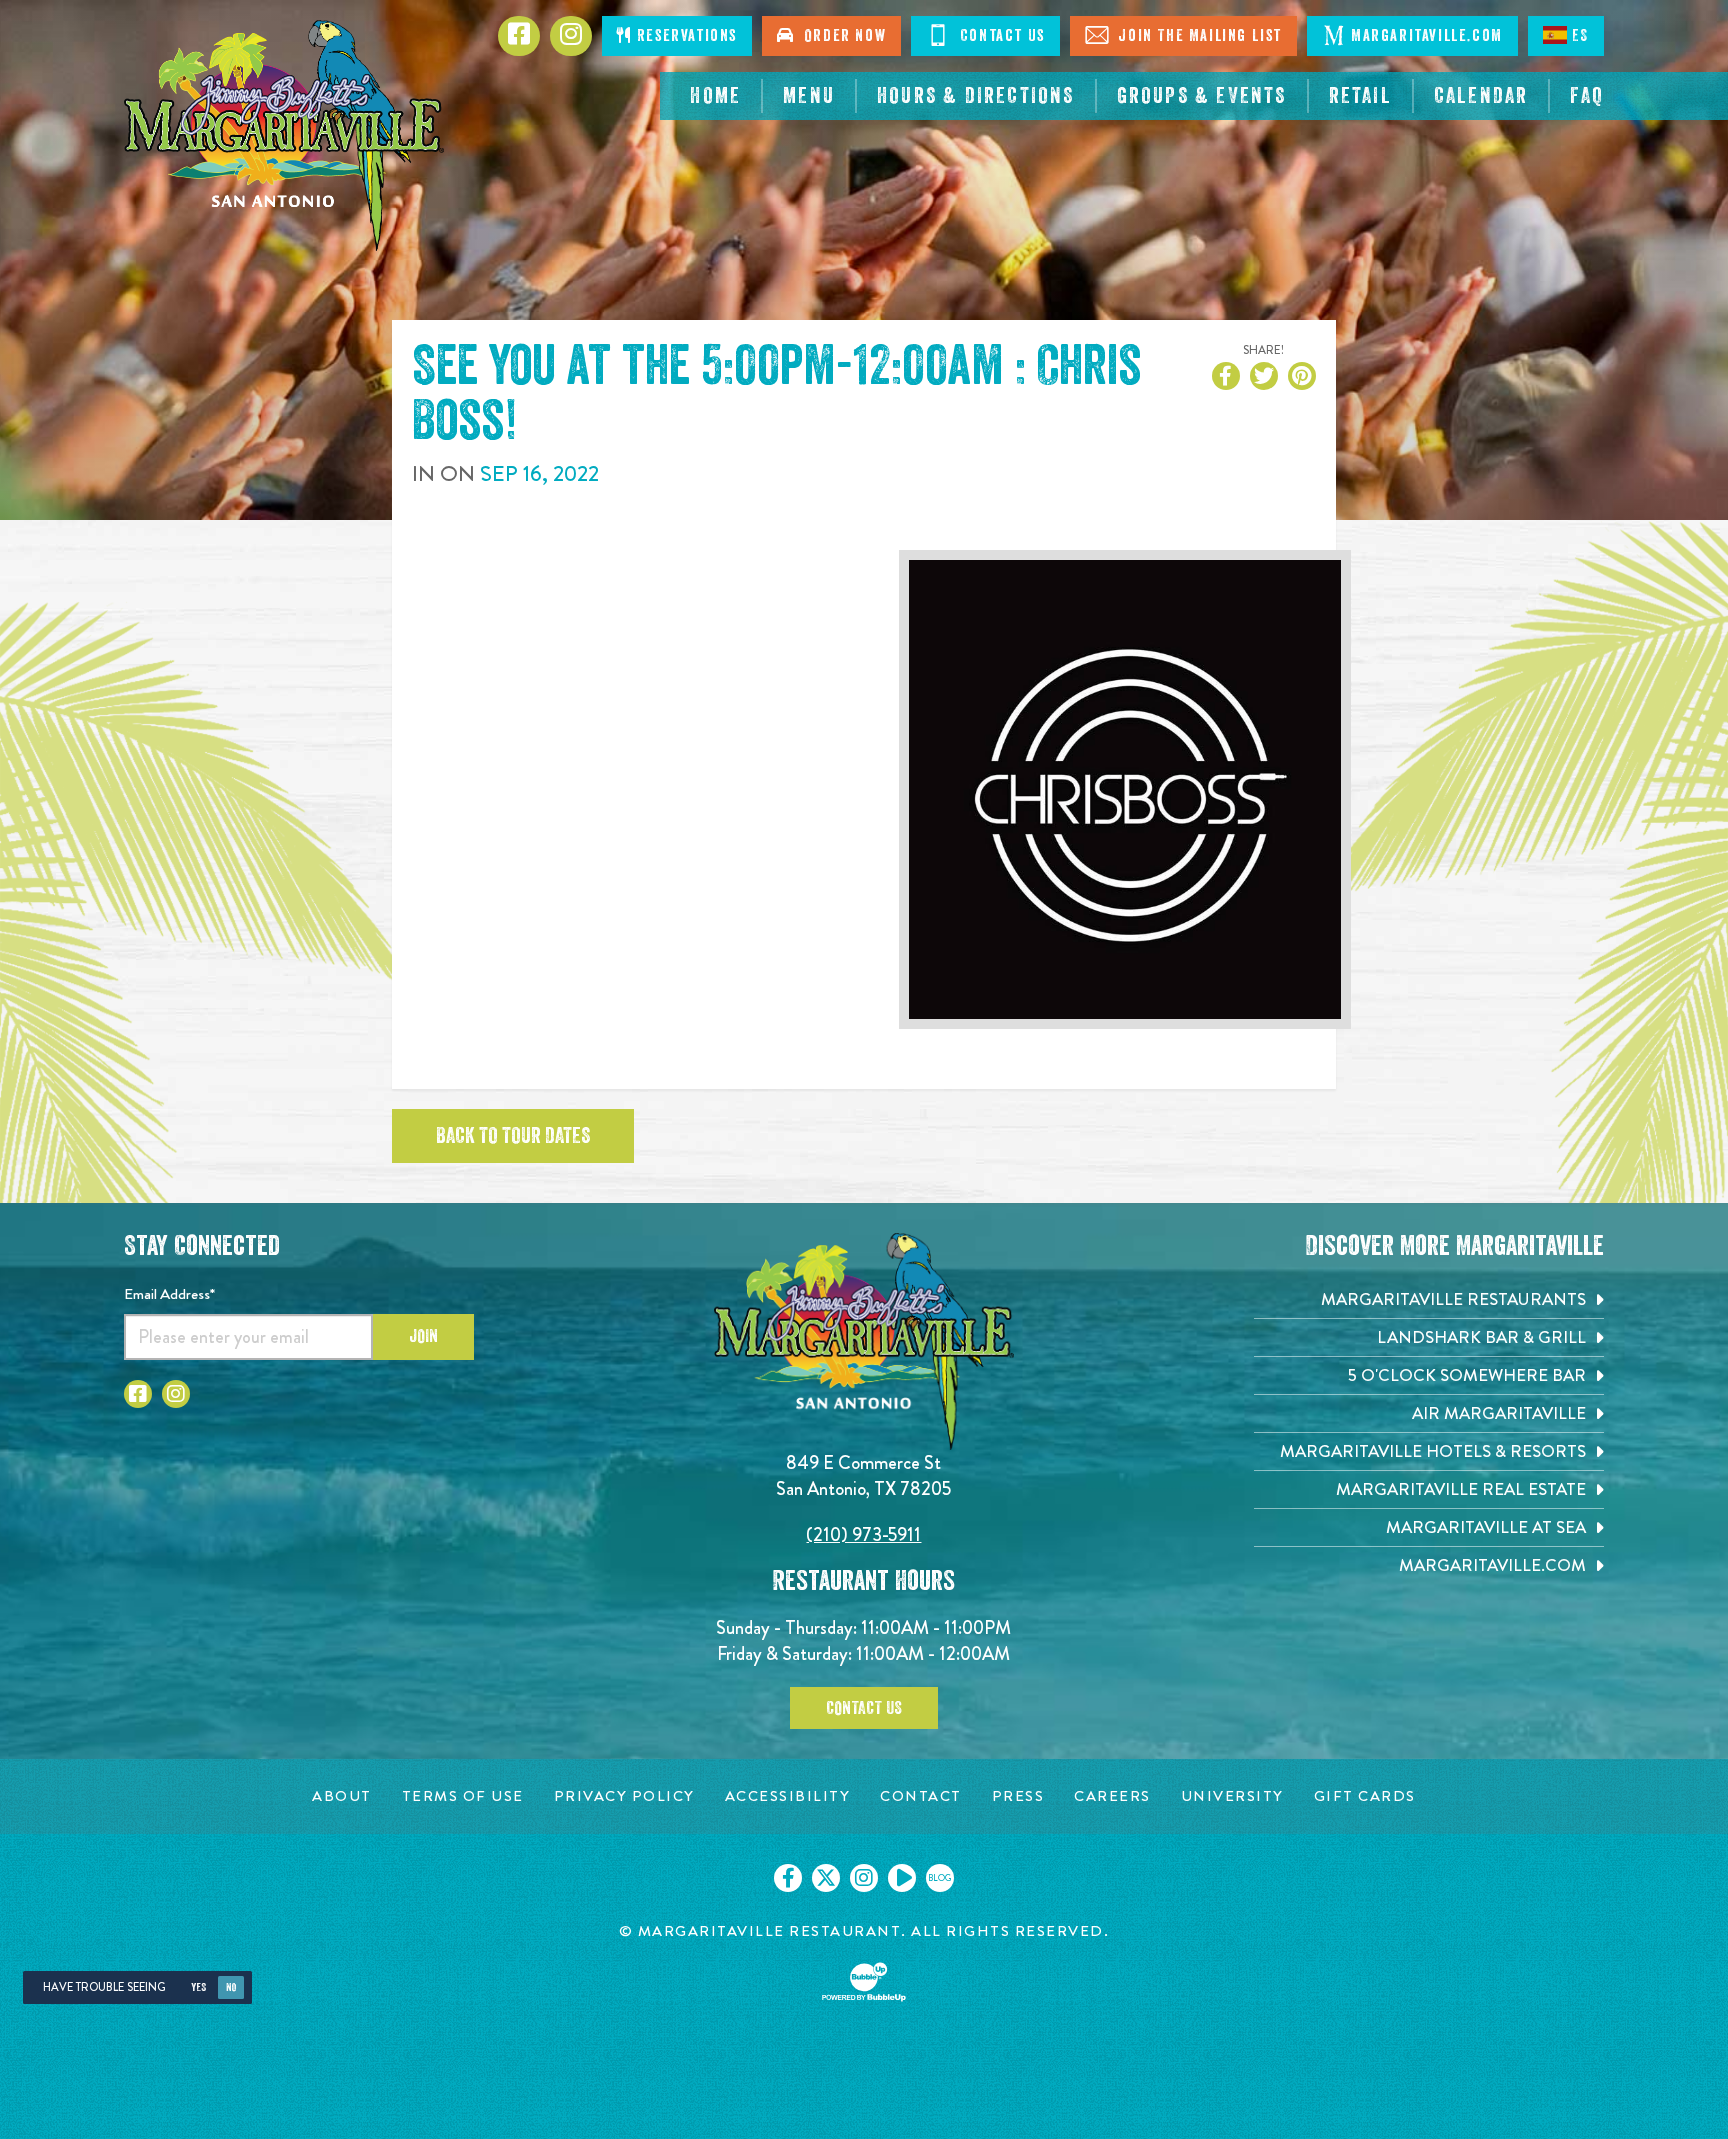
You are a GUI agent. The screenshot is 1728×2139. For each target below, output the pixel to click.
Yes (198, 1987)
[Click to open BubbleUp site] (864, 1982)
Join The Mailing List (1198, 36)
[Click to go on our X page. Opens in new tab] (826, 1878)
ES (1580, 36)
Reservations (684, 36)
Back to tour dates (513, 1136)
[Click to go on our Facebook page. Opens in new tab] (788, 1878)
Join (423, 1336)
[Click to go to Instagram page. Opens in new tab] (176, 1394)
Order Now (841, 36)
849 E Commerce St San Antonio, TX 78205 (863, 1475)
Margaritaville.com (1427, 36)
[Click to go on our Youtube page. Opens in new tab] (902, 1878)
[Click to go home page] (284, 135)
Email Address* (169, 1294)
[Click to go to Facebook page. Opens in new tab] (138, 1394)
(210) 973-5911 (863, 1534)
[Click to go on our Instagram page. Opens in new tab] (864, 1878)
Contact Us (1000, 36)
